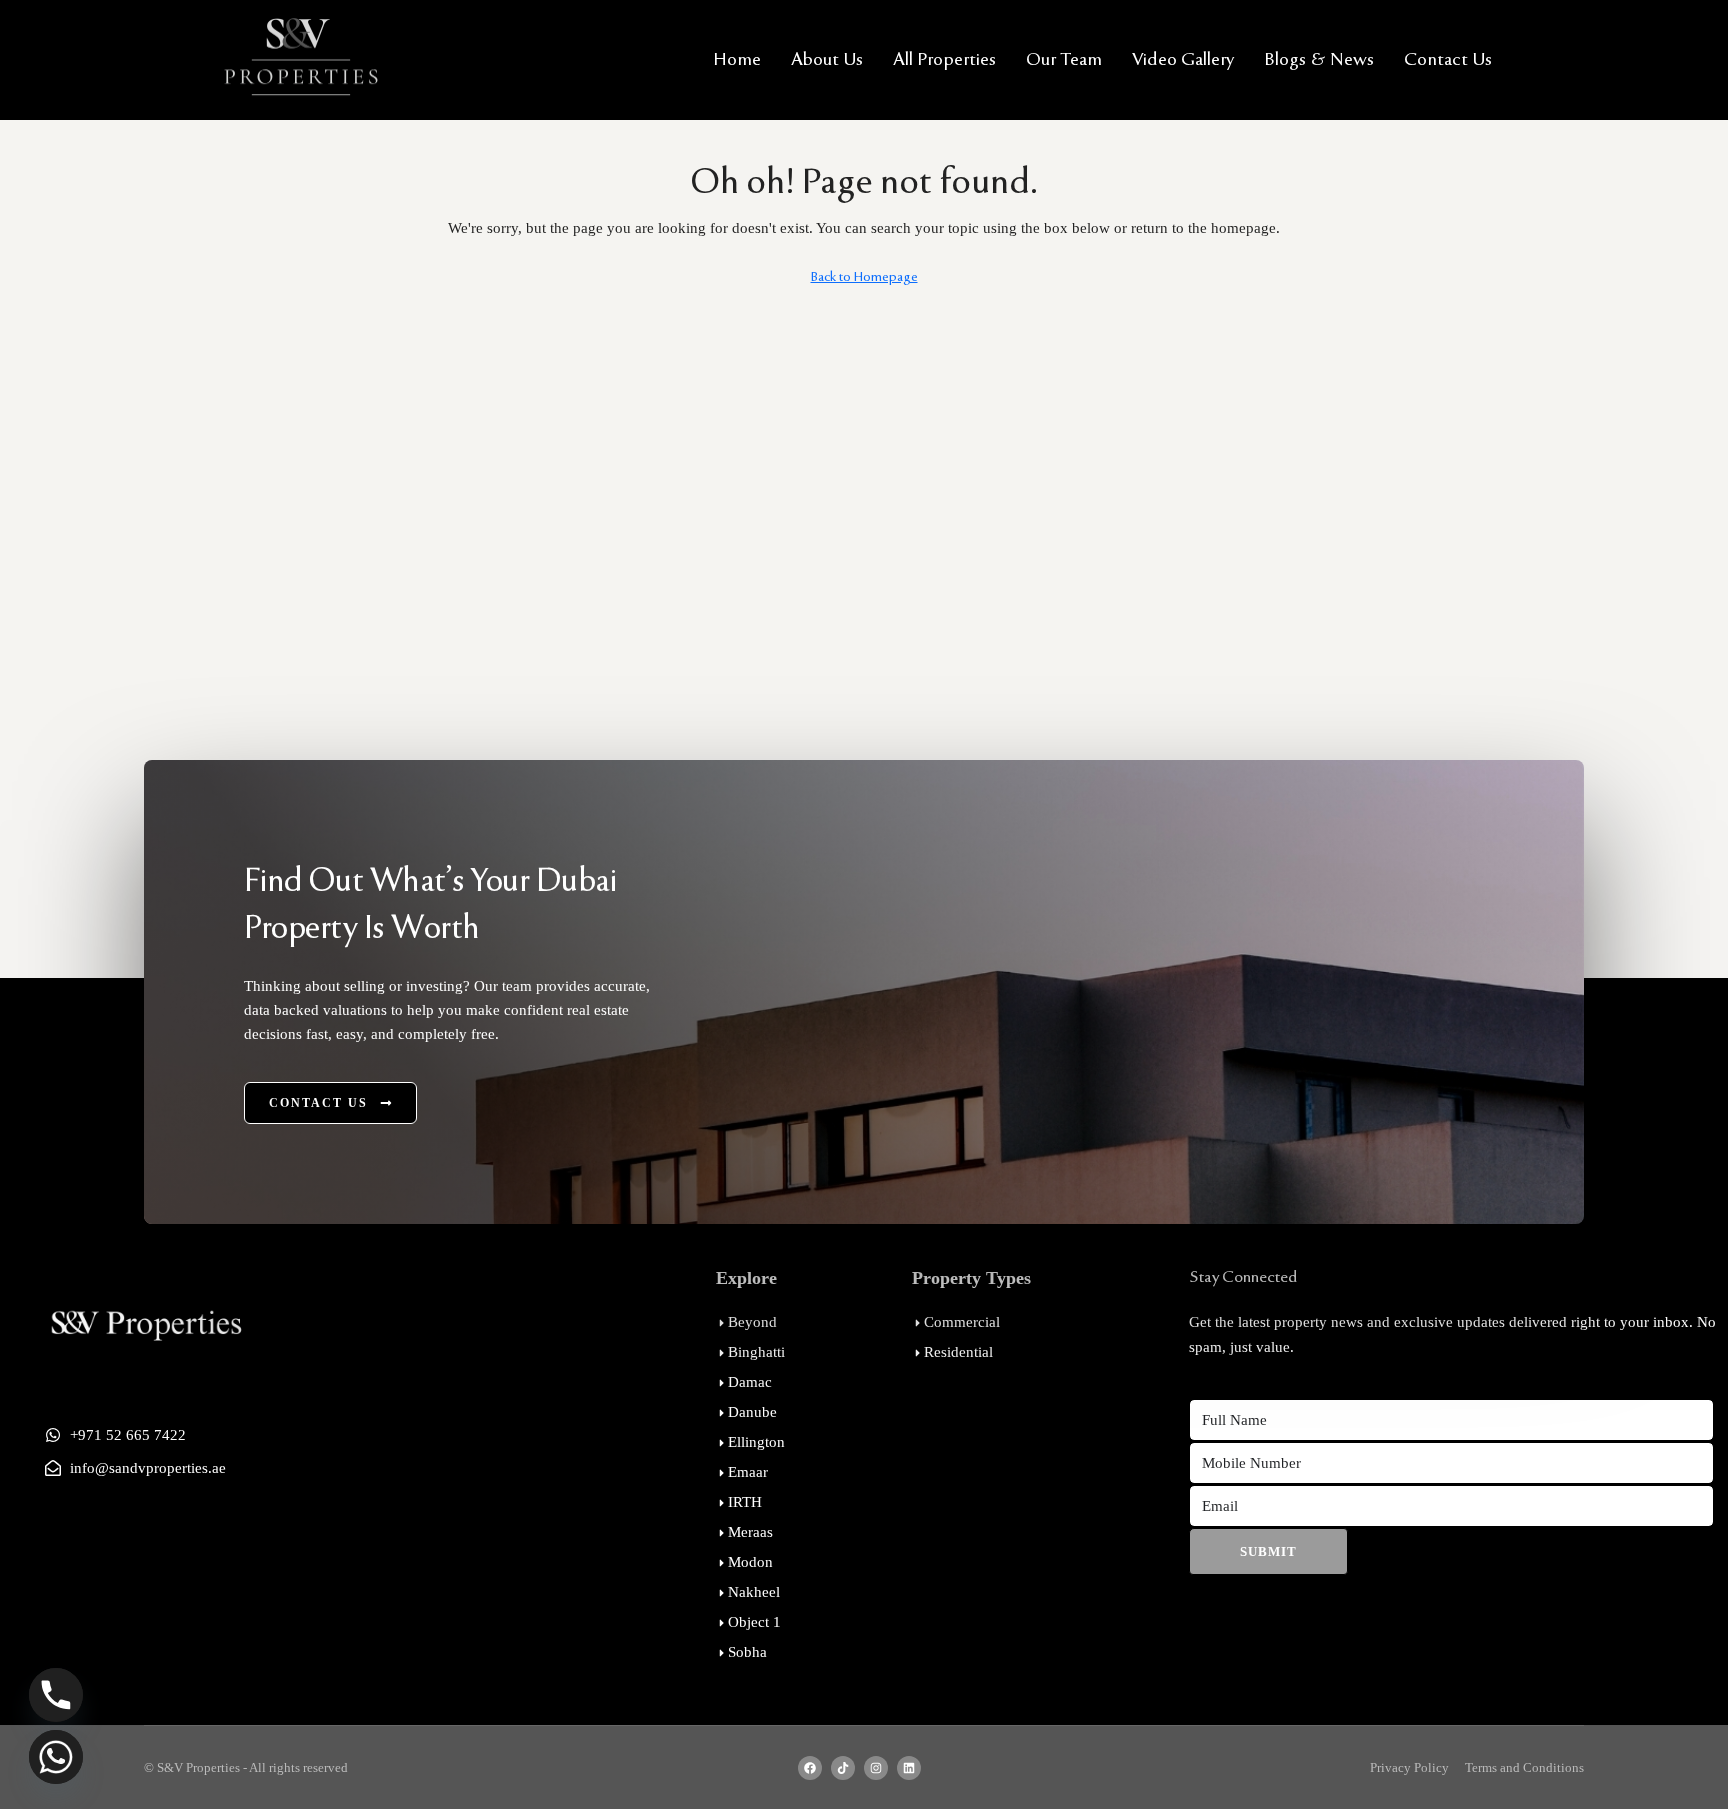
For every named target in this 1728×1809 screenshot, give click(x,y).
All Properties (944, 60)
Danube (752, 1412)
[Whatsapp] (56, 1757)
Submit (1268, 1551)
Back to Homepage (864, 277)
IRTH (745, 1502)
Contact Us (1448, 60)
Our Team (1064, 60)
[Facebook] (810, 1768)
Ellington (756, 1442)
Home (737, 60)
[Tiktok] (843, 1768)
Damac (750, 1382)
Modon (750, 1562)
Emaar (748, 1472)
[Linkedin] (909, 1768)
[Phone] (56, 1695)
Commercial (962, 1322)
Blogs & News (1319, 60)
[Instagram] (876, 1768)
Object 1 (754, 1622)
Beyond (752, 1322)
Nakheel (754, 1592)
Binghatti (756, 1352)
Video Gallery (1183, 60)
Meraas (750, 1532)
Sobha (747, 1652)
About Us (827, 60)
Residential (958, 1352)
